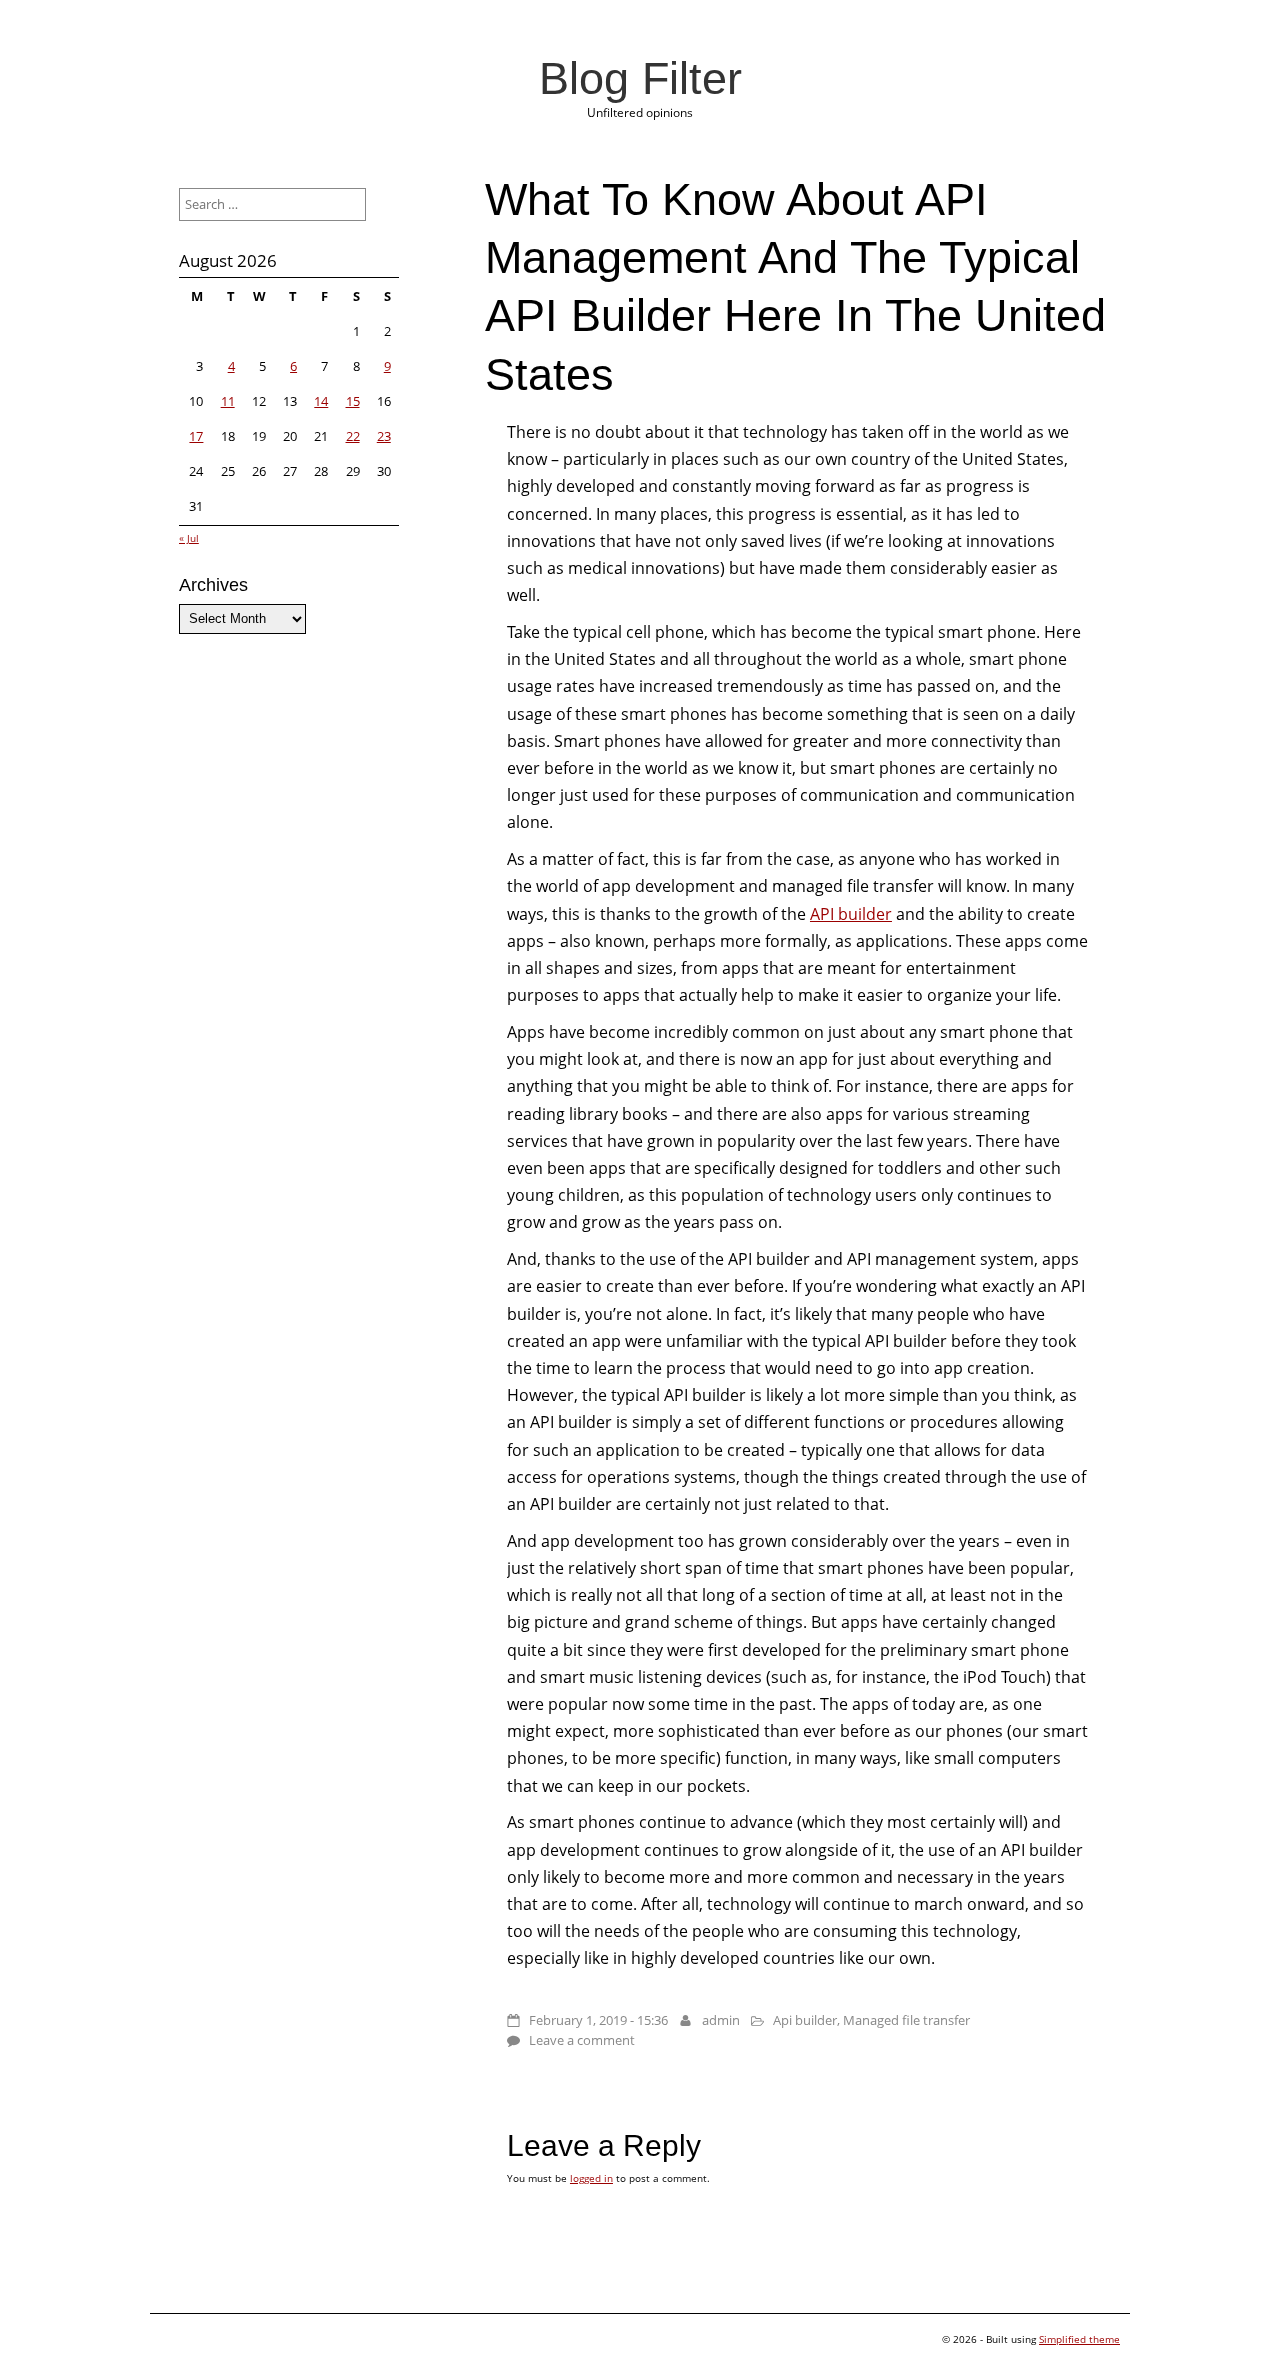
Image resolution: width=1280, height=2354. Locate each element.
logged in (591, 2178)
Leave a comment (582, 2040)
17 (196, 436)
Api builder (805, 2020)
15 (353, 401)
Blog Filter (640, 78)
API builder (851, 914)
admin (721, 2020)
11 (228, 401)
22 (353, 436)
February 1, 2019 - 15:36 (598, 2020)
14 (321, 401)
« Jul (189, 538)
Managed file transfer (906, 2020)
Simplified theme (1079, 2339)
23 (384, 436)
